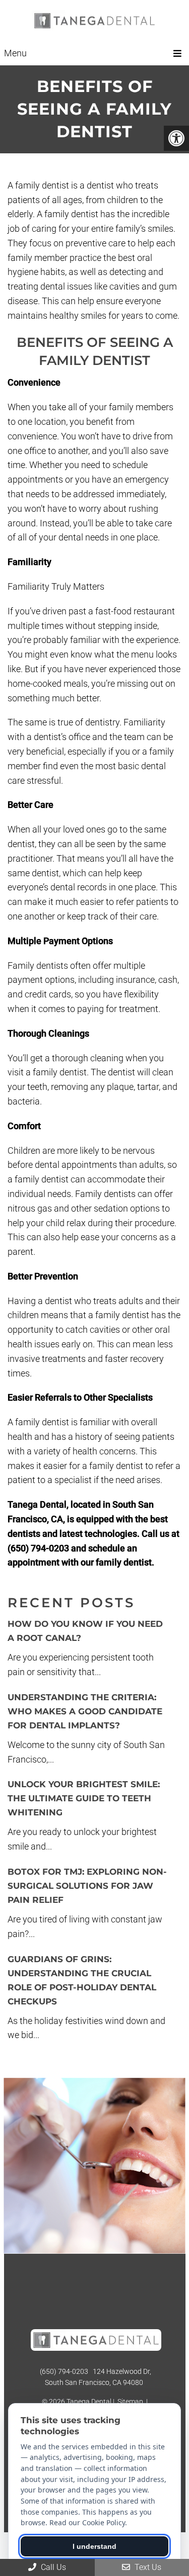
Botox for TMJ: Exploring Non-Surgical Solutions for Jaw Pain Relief (87, 1886)
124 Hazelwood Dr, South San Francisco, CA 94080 (98, 2377)
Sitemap (130, 2402)
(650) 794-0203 (64, 2371)
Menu (15, 53)
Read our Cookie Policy (87, 2522)
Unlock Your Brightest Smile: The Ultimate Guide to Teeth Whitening (84, 1798)
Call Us (52, 2567)
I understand (94, 2546)
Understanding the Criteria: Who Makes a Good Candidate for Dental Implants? (85, 1711)
